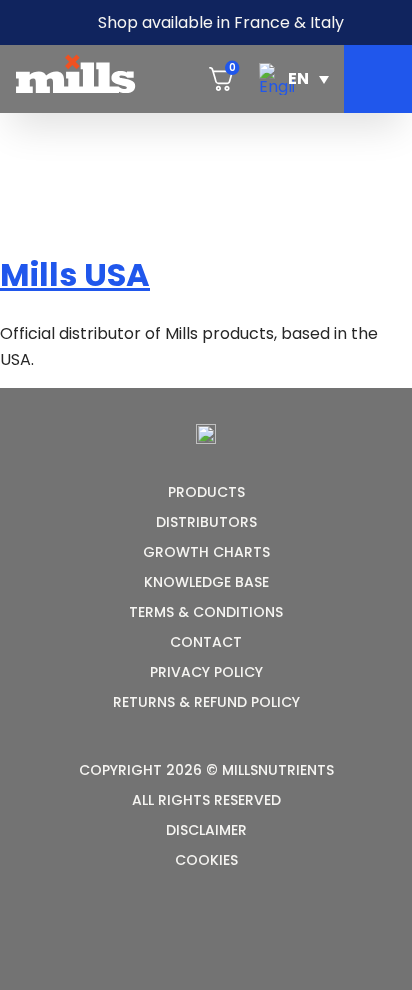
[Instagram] (182, 936)
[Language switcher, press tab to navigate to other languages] (294, 79)
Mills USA (75, 274)
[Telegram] (231, 936)
